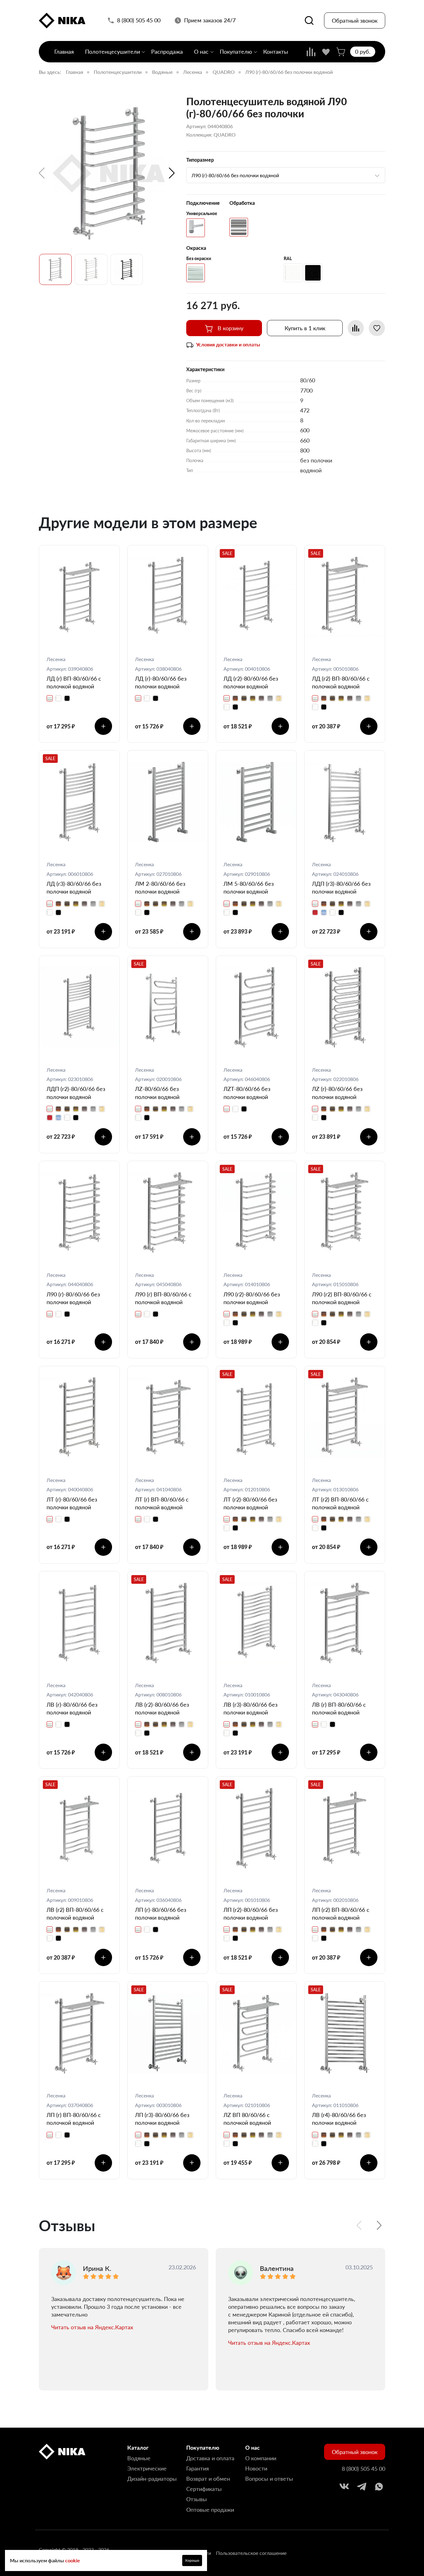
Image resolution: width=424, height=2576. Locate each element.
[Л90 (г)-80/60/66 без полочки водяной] (109, 173)
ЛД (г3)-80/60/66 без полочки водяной (74, 887)
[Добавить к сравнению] (356, 328)
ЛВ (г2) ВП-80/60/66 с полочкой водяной (75, 1914)
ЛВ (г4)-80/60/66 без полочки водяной (339, 2119)
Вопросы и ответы (269, 2479)
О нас (201, 52)
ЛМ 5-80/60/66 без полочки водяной (249, 887)
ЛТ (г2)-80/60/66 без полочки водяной (250, 1503)
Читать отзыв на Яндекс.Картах (92, 2327)
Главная (64, 52)
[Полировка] (239, 227)
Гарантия (198, 2468)
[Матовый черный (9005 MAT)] (313, 273)
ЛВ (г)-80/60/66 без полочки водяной (72, 1708)
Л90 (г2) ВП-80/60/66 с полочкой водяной (342, 1298)
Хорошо (192, 2560)
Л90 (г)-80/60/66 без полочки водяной (73, 1298)
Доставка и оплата (210, 2458)
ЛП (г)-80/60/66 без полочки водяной (161, 1914)
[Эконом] (196, 228)
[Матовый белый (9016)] (293, 273)
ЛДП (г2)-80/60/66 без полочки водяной (76, 1093)
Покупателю (236, 52)
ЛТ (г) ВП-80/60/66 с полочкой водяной (162, 1503)
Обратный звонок (355, 20)
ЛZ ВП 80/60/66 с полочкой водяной (247, 2119)
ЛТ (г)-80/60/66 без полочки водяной (72, 1503)
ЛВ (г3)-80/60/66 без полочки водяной (250, 1708)
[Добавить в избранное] (377, 328)
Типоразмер (200, 160)
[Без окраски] (196, 273)
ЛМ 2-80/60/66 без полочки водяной (160, 887)
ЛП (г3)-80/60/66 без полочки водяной (162, 2119)
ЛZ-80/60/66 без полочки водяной (157, 1093)
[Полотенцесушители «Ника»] (62, 21)
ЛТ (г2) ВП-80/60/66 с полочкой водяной (340, 1503)
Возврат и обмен (208, 2479)
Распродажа (167, 52)
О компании (261, 2458)
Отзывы (196, 2499)
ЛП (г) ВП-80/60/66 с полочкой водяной (74, 2119)
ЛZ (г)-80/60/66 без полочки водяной (337, 1093)
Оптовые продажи (210, 2510)
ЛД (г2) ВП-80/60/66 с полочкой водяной (341, 682)
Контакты (276, 52)
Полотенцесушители (113, 52)
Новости (256, 2468)
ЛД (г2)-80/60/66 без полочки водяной (251, 682)
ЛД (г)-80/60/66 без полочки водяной (161, 682)
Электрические (147, 2468)
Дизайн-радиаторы (152, 2479)
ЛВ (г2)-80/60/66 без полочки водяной (162, 1708)
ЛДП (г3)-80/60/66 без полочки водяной (341, 887)
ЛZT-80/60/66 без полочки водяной (247, 1093)
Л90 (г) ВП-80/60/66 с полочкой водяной (163, 1298)
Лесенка (193, 72)
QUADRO (224, 72)
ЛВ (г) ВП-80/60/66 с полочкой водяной (339, 1708)
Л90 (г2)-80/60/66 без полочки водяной (252, 1298)
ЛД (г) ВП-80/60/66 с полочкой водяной (74, 682)
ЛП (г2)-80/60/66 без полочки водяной (251, 1914)
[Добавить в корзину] (103, 726)
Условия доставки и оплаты (228, 344)
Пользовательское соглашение (251, 2553)
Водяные (162, 72)
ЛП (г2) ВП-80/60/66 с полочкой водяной (341, 1914)
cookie (73, 2560)
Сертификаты (204, 2489)
